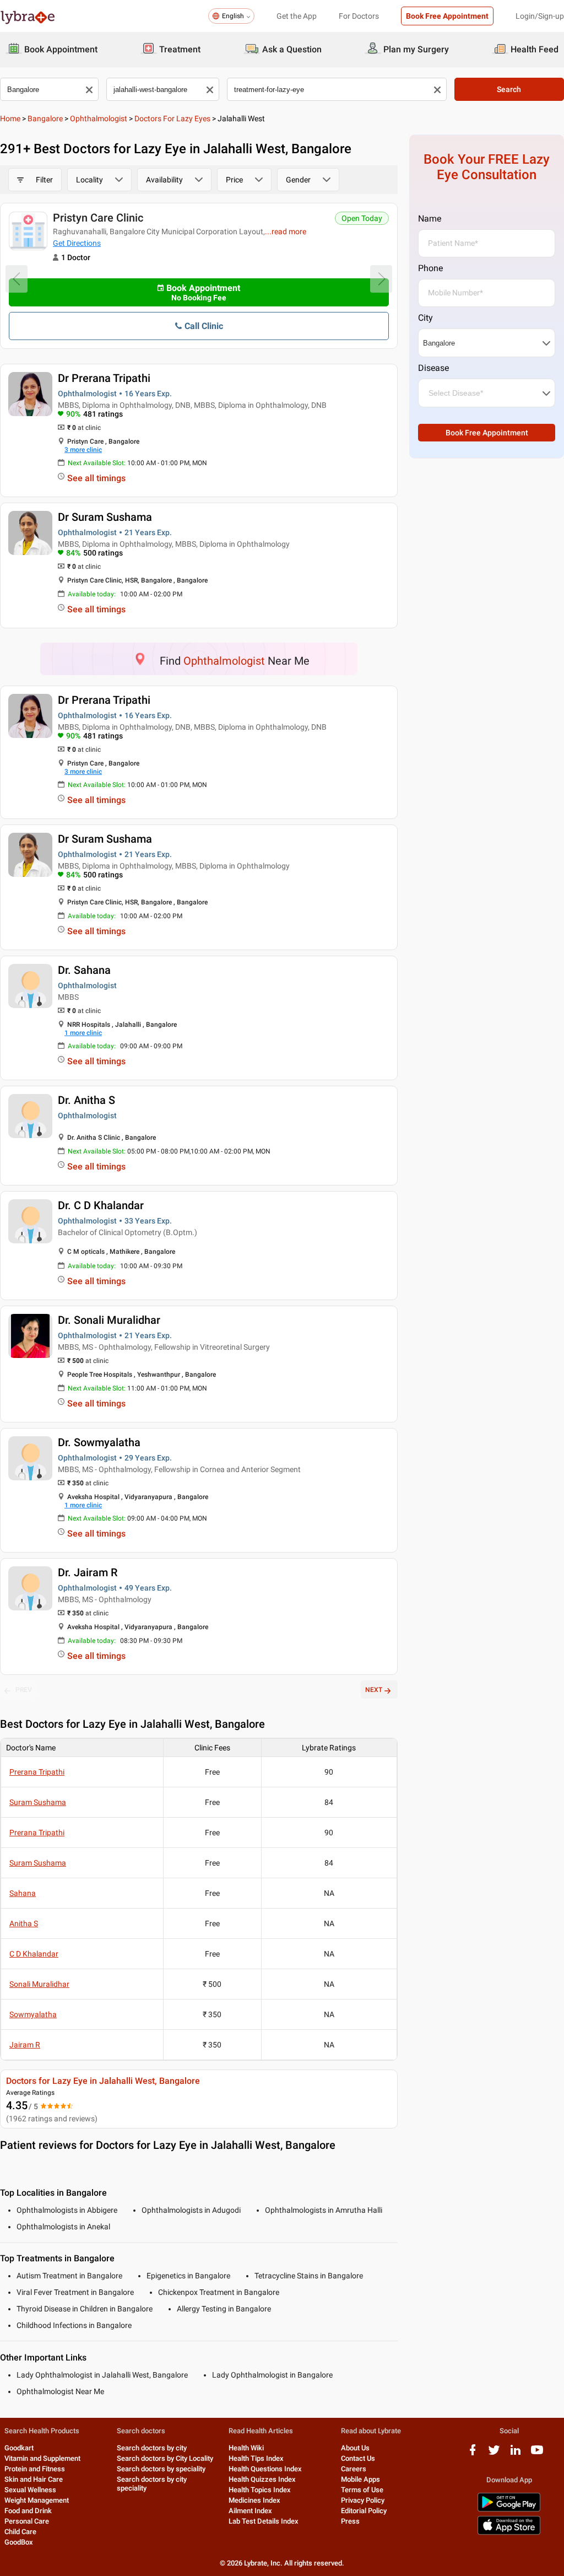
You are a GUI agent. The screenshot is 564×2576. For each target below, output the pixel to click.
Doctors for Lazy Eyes (172, 118)
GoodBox (19, 2542)
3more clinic (83, 450)
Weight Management (37, 2500)
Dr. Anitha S (86, 1100)
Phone (430, 268)
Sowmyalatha (33, 2014)
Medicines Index (254, 2500)
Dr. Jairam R (88, 1572)
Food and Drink (28, 2511)
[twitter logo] (494, 2454)
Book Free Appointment (447, 16)
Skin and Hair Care (34, 2479)
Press (350, 2521)
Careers (354, 2469)
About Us (355, 2448)
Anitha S (24, 1923)
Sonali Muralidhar (39, 1984)
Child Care (20, 2532)
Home (10, 118)
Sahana (23, 1893)
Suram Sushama (38, 1802)
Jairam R (25, 2045)
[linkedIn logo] (516, 2454)
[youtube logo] (537, 2454)
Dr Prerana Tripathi (104, 378)
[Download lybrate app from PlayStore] (509, 2510)
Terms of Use (362, 2490)
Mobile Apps (360, 2479)
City (425, 318)
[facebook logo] (473, 2454)
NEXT (374, 1690)
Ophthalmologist (99, 118)
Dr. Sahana (84, 970)
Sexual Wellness (30, 2490)
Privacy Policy (363, 2500)
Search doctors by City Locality (165, 2458)
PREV (24, 1690)
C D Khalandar (34, 1954)
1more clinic (83, 1033)
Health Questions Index (265, 2469)
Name (430, 219)
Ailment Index (250, 2511)
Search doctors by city (152, 2448)
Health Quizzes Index (262, 2479)
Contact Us (358, 2458)
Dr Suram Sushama (105, 517)
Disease (433, 368)
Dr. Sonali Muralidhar (109, 1320)
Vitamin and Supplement (42, 2458)
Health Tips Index (256, 2458)
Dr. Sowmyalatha (99, 1442)
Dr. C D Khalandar (101, 1205)
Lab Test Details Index (264, 2521)
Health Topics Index (260, 2490)
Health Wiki (246, 2448)
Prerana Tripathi (37, 1772)
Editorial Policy (364, 2511)
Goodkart (19, 2448)
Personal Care (27, 2521)
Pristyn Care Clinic (98, 218)
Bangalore (45, 118)
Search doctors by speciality (161, 2469)
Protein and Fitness (35, 2469)
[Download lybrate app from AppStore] (509, 2533)
